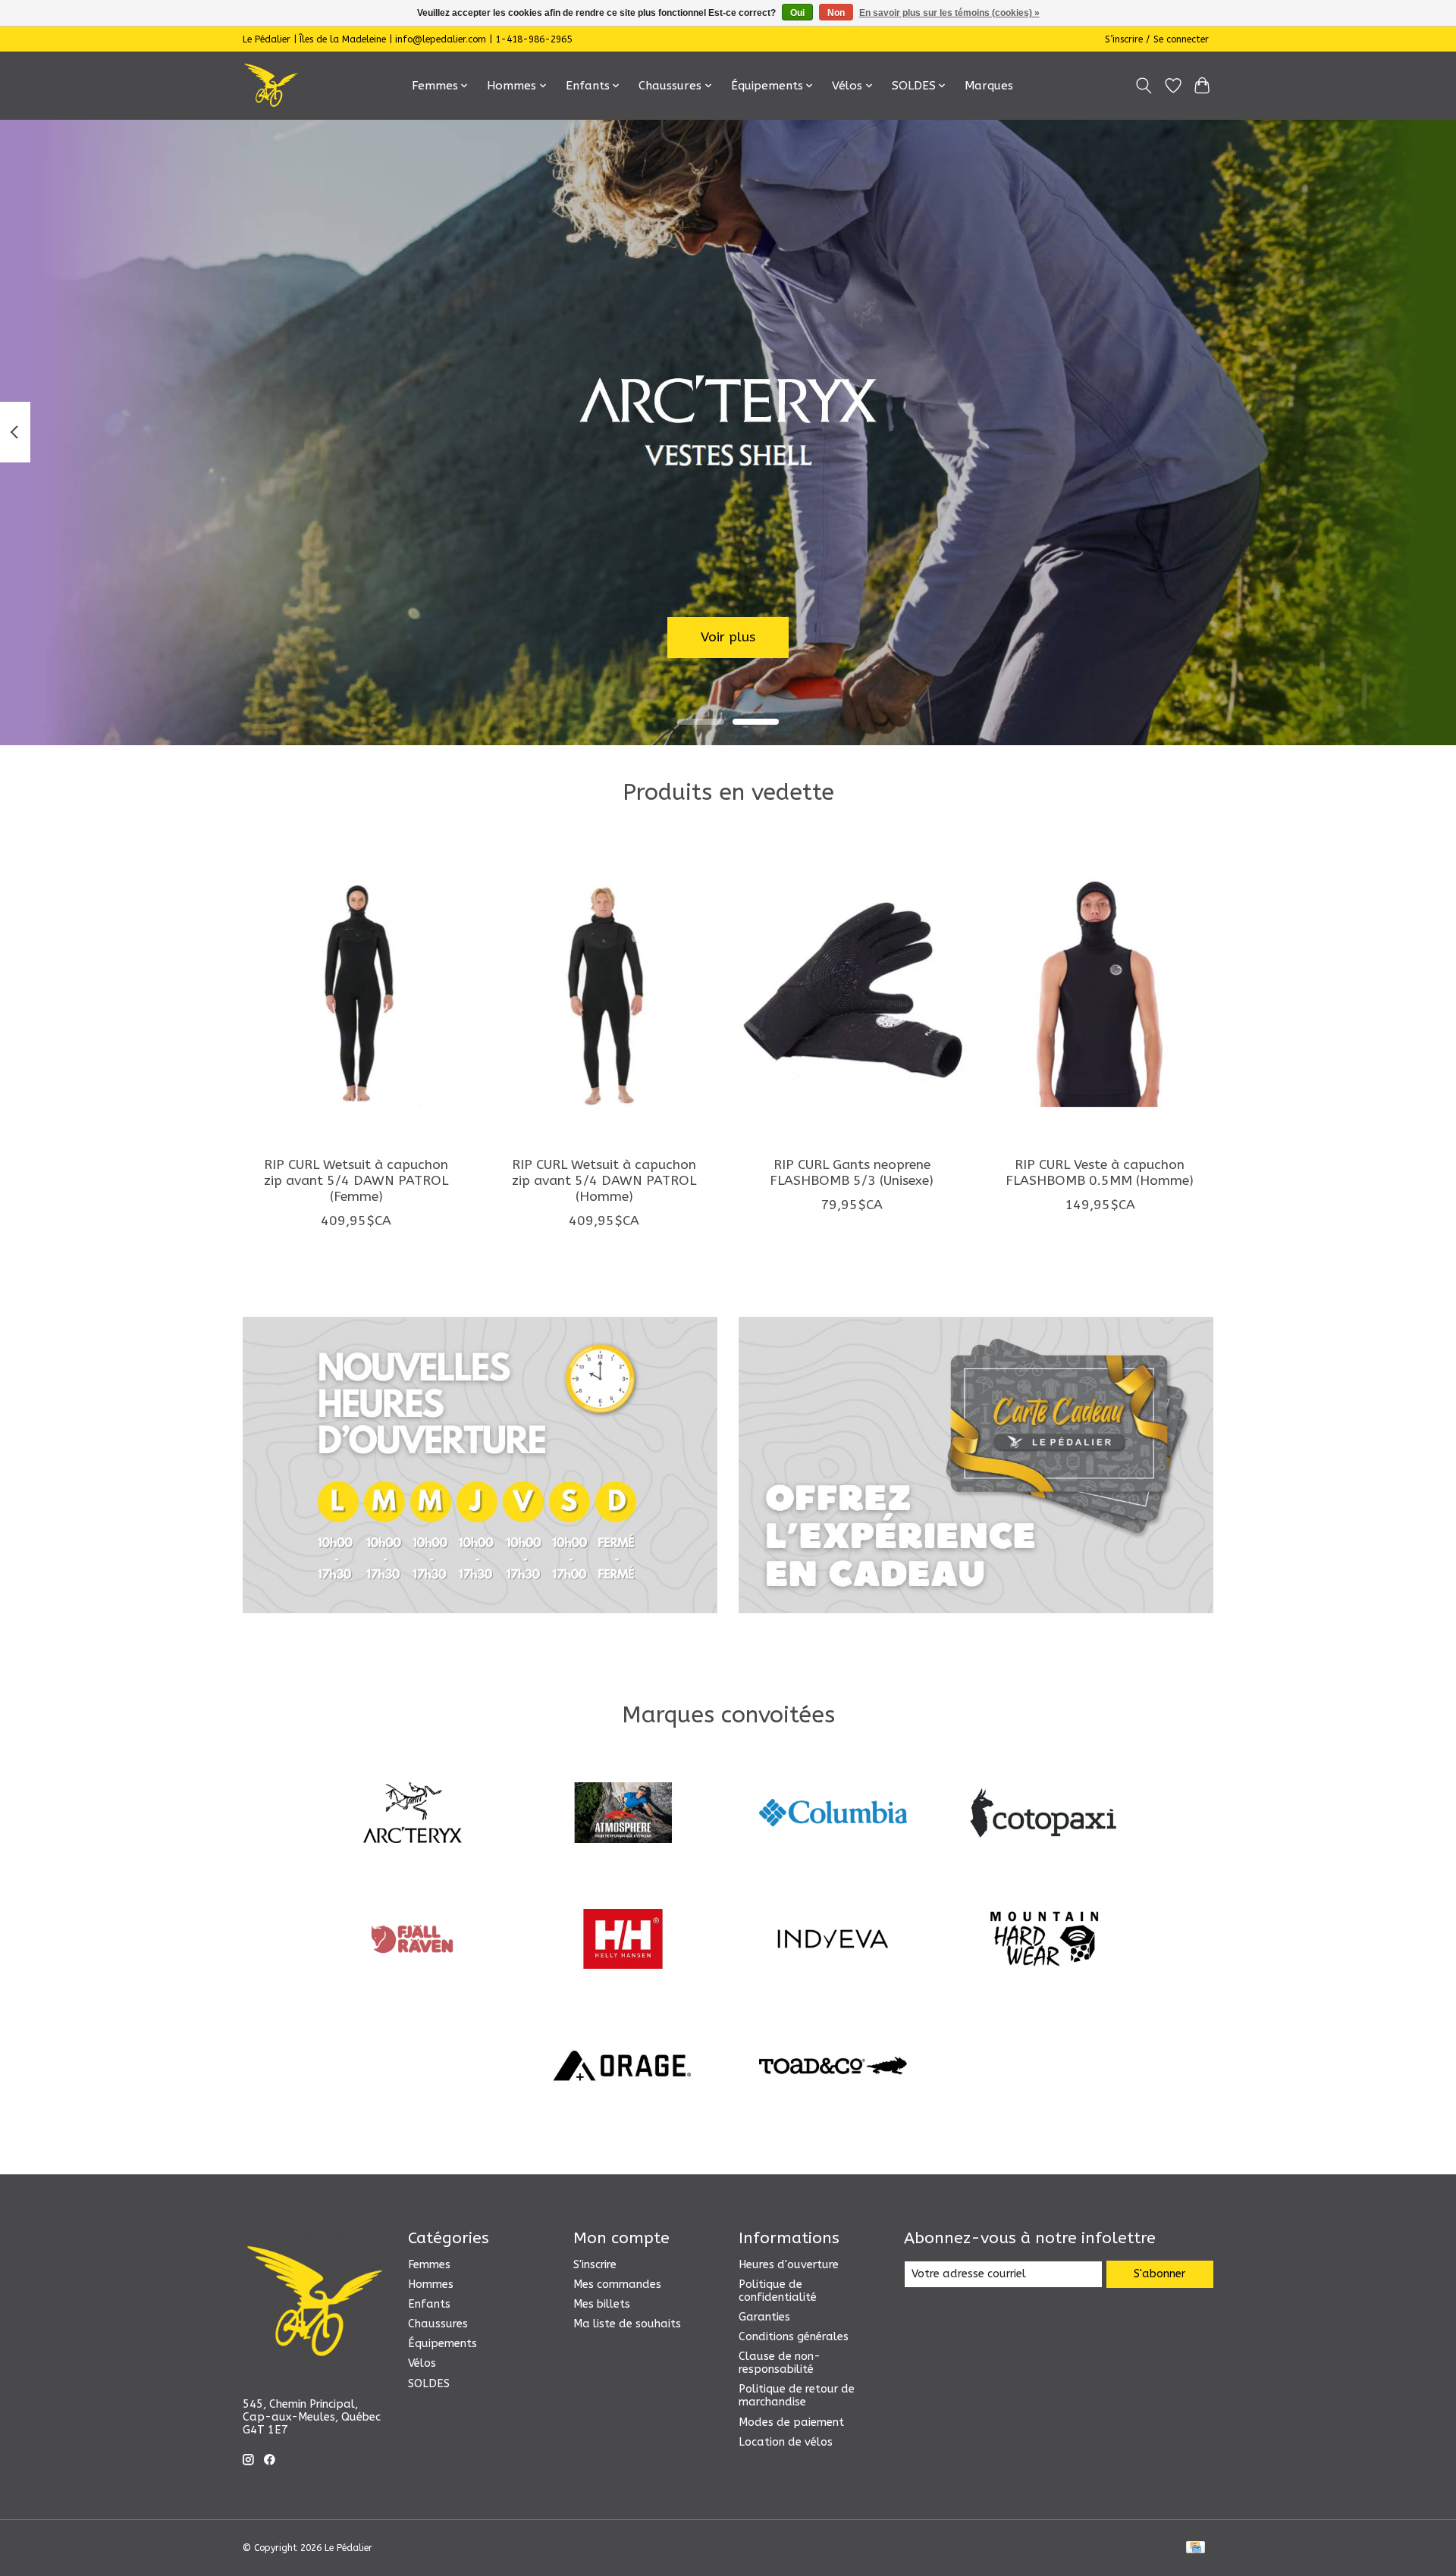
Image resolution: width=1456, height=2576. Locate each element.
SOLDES (429, 2384)
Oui (797, 13)
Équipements (442, 2344)
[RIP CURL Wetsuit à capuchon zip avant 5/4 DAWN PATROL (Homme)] (604, 993)
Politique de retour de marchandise (797, 2396)
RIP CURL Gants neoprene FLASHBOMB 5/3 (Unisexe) (852, 1173)
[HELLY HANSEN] (623, 1941)
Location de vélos (786, 2442)
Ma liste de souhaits (627, 2324)
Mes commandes (617, 2285)
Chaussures (438, 2324)
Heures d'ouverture (789, 2265)
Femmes (429, 2265)
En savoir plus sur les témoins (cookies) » (949, 13)
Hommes (431, 2285)
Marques (989, 86)
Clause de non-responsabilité (780, 2363)
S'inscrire (595, 2265)
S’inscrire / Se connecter (1157, 39)
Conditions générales (794, 2337)
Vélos (422, 2363)
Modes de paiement (791, 2422)
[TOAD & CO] (833, 2067)
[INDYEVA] (833, 1941)
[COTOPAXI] (1043, 1814)
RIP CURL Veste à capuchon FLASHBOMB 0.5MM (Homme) (1100, 1173)
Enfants (429, 2304)
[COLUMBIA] (833, 1814)
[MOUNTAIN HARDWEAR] (1043, 1941)
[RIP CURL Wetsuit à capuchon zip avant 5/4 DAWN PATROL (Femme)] (356, 993)
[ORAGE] (623, 2067)
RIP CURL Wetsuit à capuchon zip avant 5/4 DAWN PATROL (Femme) (356, 1181)
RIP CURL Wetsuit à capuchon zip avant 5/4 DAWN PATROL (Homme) (604, 1181)
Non (836, 13)
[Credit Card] (1196, 2548)
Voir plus (728, 637)
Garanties (764, 2317)
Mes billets (602, 2304)
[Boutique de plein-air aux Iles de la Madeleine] (271, 85)
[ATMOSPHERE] (623, 1814)
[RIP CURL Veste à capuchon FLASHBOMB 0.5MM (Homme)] (1100, 993)
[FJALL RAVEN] (413, 1941)
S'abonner (1159, 2274)
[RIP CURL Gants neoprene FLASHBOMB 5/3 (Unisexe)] (852, 993)
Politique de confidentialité (778, 2291)
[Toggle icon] (1144, 86)
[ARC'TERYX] (413, 1814)
